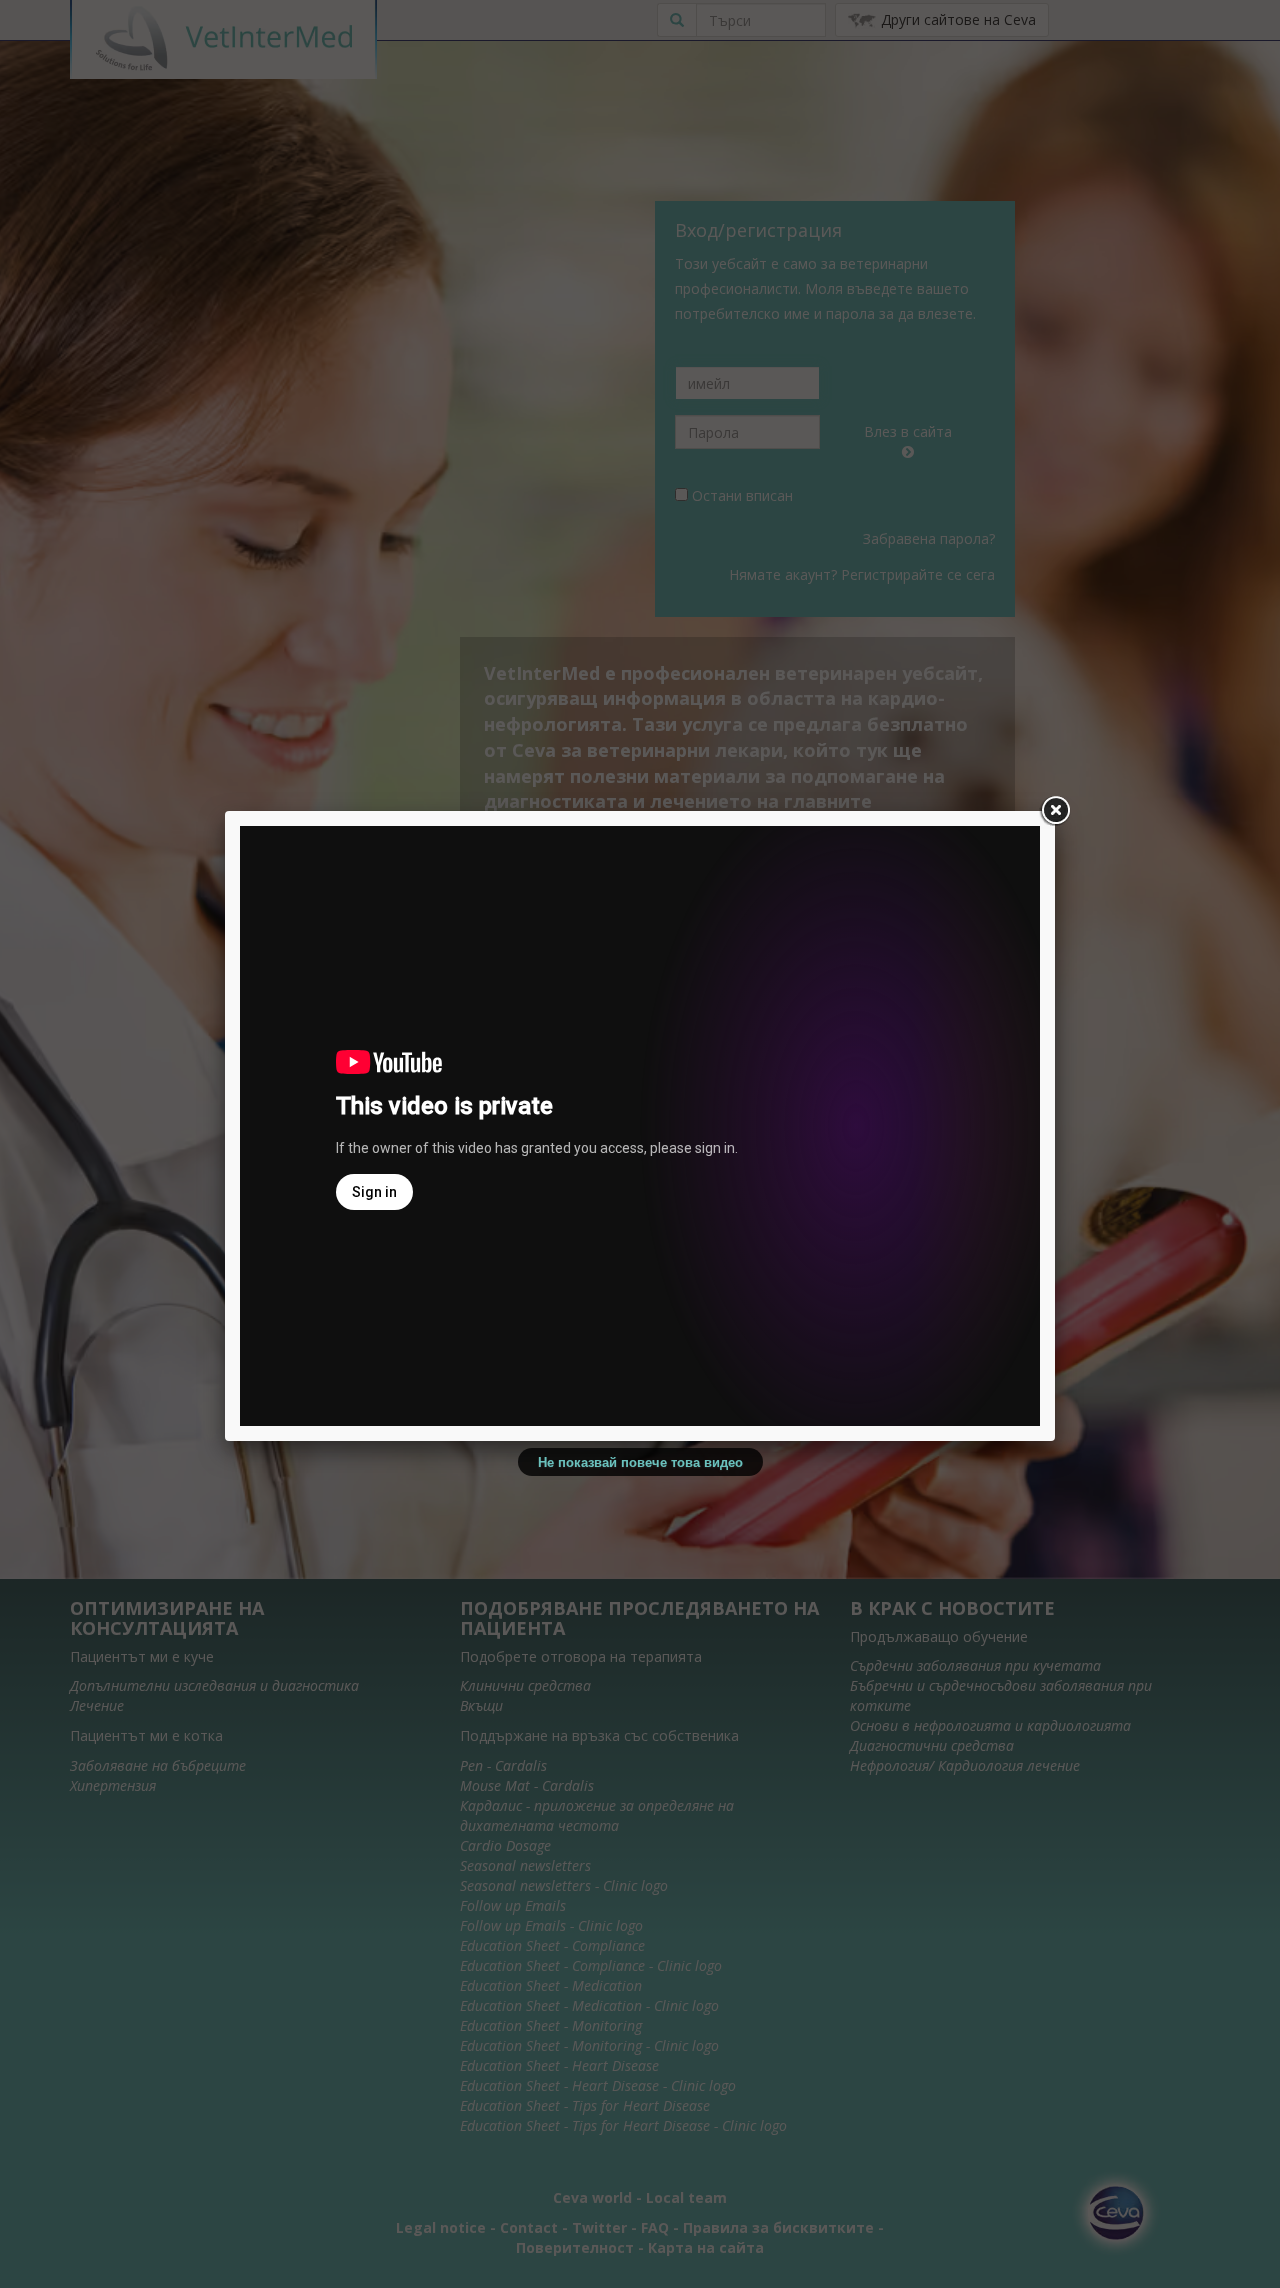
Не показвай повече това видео (640, 1461)
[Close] (1055, 811)
